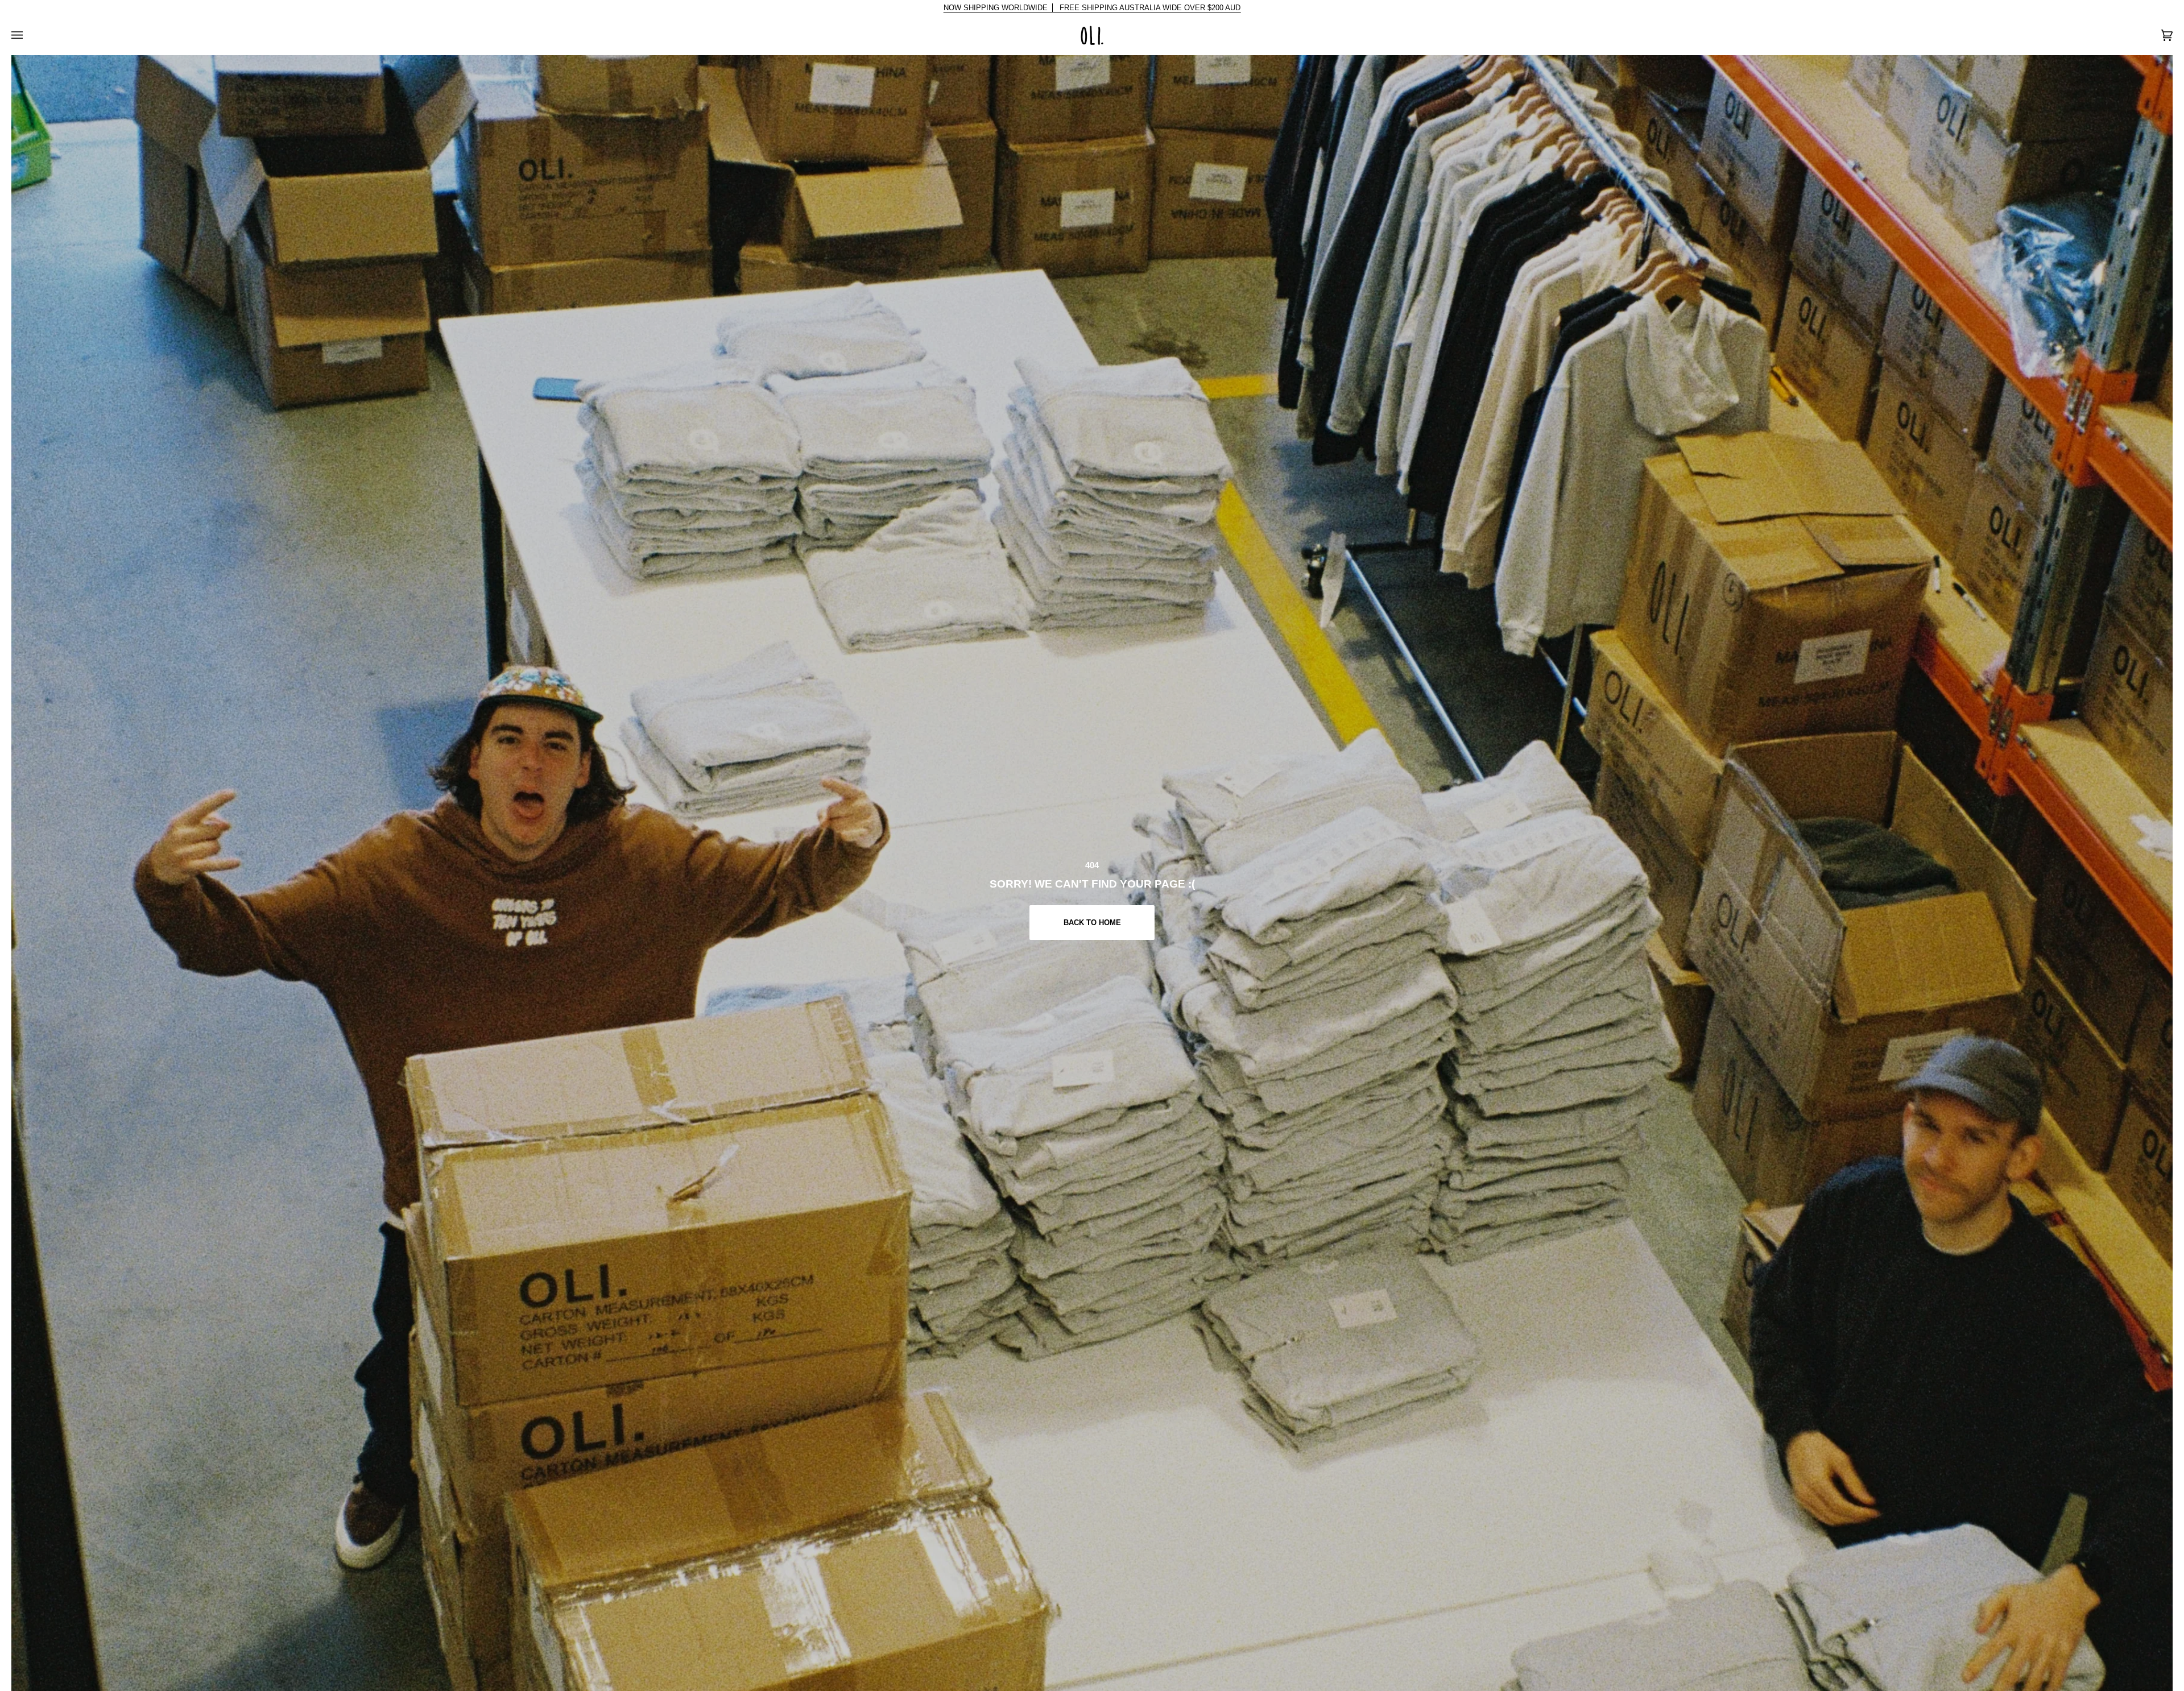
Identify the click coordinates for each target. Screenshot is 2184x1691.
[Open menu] (28, 35)
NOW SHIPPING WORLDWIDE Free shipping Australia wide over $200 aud (1092, 8)
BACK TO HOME (1092, 923)
